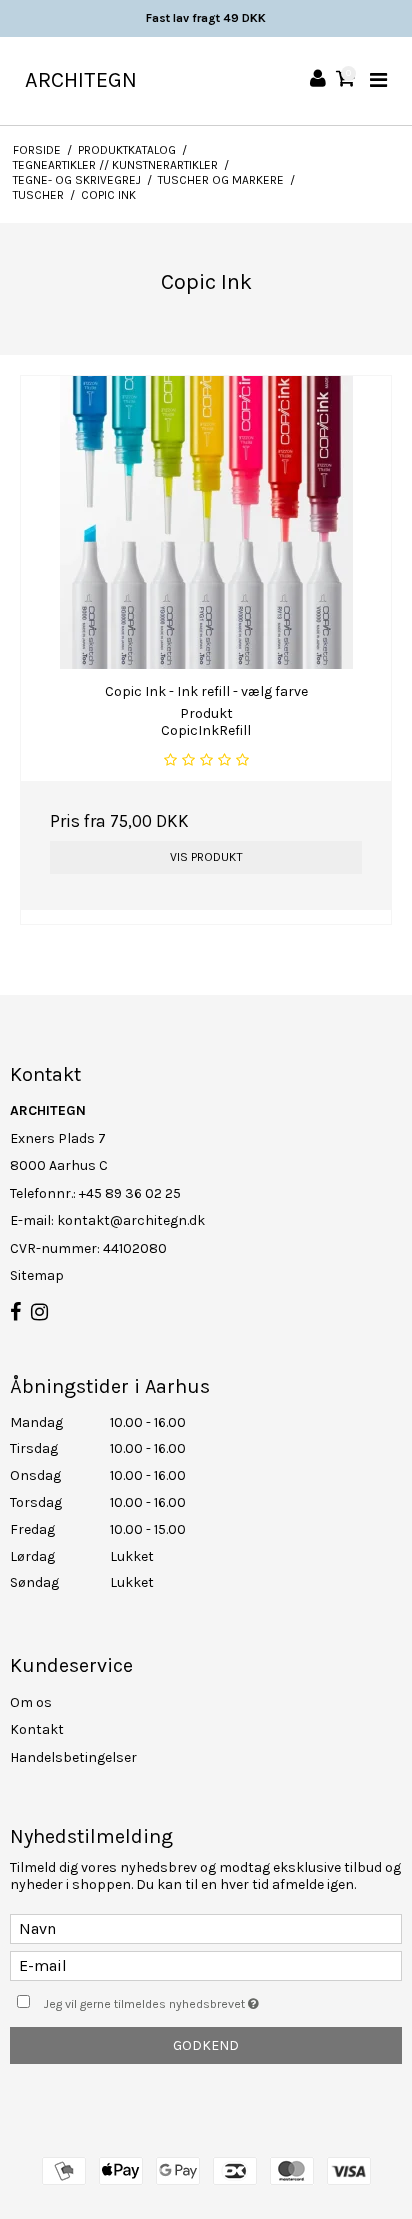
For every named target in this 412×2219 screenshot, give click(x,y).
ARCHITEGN (81, 80)
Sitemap (37, 1275)
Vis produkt (206, 857)
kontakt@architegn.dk (131, 1220)
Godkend (206, 2045)
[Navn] (206, 1927)
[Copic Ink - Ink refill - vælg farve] (206, 522)
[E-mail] (206, 1964)
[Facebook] (15, 1313)
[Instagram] (39, 1313)
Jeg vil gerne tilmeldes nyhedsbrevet (185, 1999)
